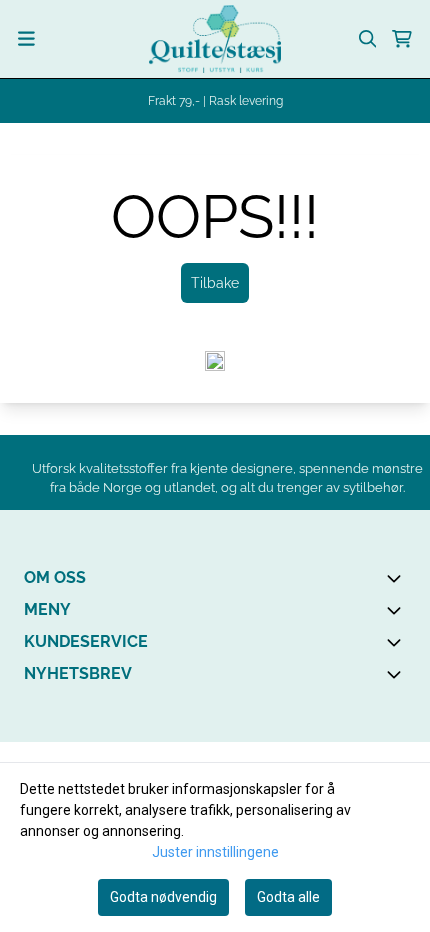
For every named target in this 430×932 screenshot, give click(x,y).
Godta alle (288, 897)
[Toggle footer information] (398, 578)
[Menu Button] (26, 38)
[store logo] (214, 39)
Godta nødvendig (163, 897)
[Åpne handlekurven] (402, 39)
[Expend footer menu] (398, 610)
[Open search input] (368, 39)
